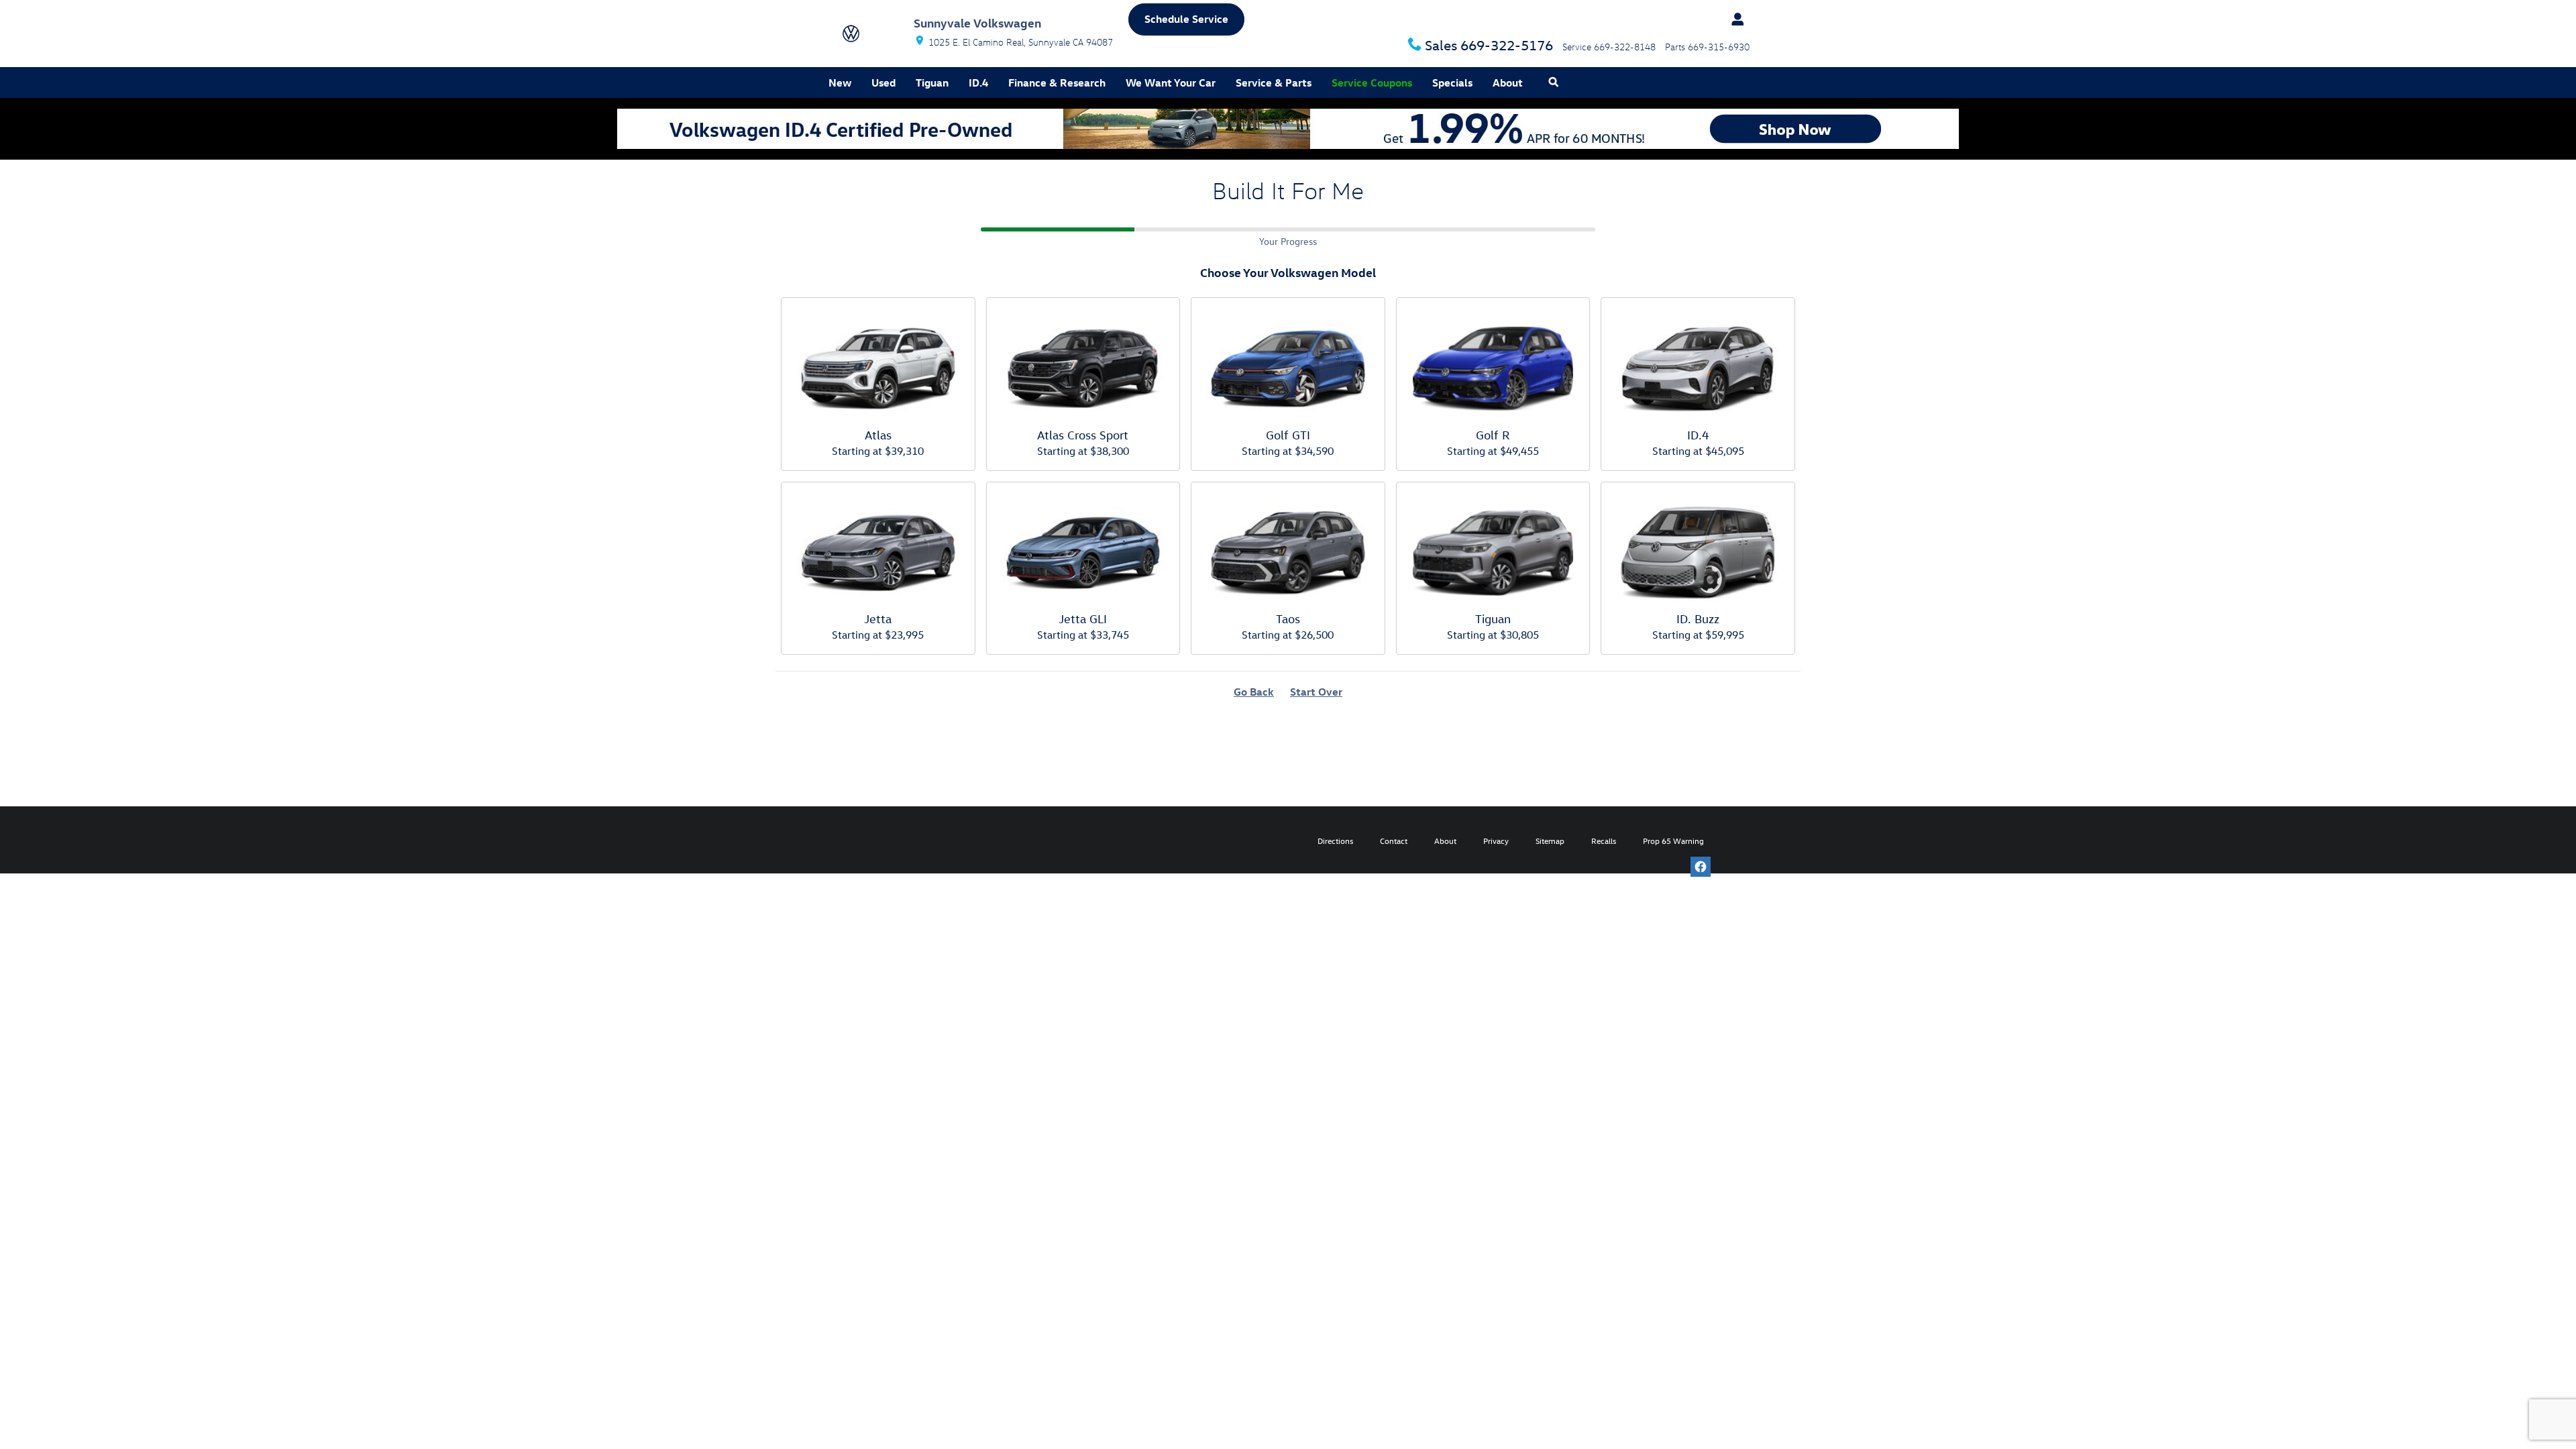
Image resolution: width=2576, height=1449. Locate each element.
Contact (1394, 841)
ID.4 (978, 83)
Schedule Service (1186, 19)
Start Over (1316, 692)
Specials (1452, 83)
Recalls (1604, 841)
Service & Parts (1274, 83)
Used (883, 83)
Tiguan (932, 83)
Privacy (1496, 841)
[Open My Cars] (1734, 19)
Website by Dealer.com (877, 840)
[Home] (870, 34)
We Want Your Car (1171, 83)
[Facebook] (1701, 867)
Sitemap (1550, 841)
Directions (1335, 841)
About (1508, 83)
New (840, 83)
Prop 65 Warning (1673, 841)
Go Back (1254, 692)
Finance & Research (1057, 83)
